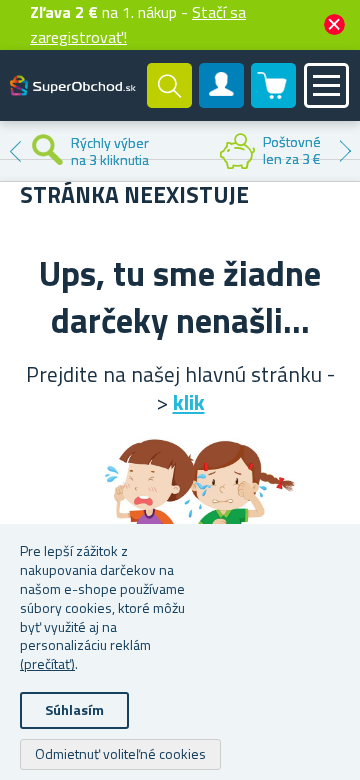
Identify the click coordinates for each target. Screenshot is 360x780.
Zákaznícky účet (222, 102)
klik (189, 402)
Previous (15, 151)
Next (345, 151)
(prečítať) (47, 663)
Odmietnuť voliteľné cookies (120, 753)
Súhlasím (74, 709)
